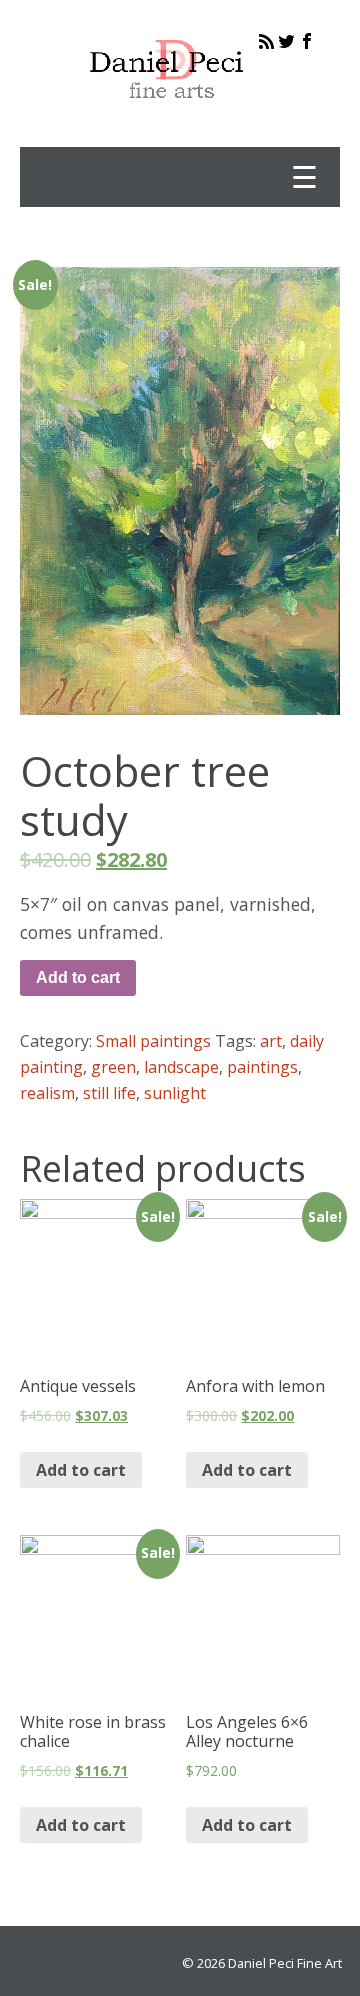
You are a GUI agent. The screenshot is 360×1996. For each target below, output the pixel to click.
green (113, 1067)
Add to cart (78, 977)
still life (109, 1093)
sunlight (175, 1093)
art (271, 1041)
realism (47, 1093)
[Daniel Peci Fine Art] (167, 114)
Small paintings (153, 1041)
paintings (262, 1067)
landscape (181, 1067)
